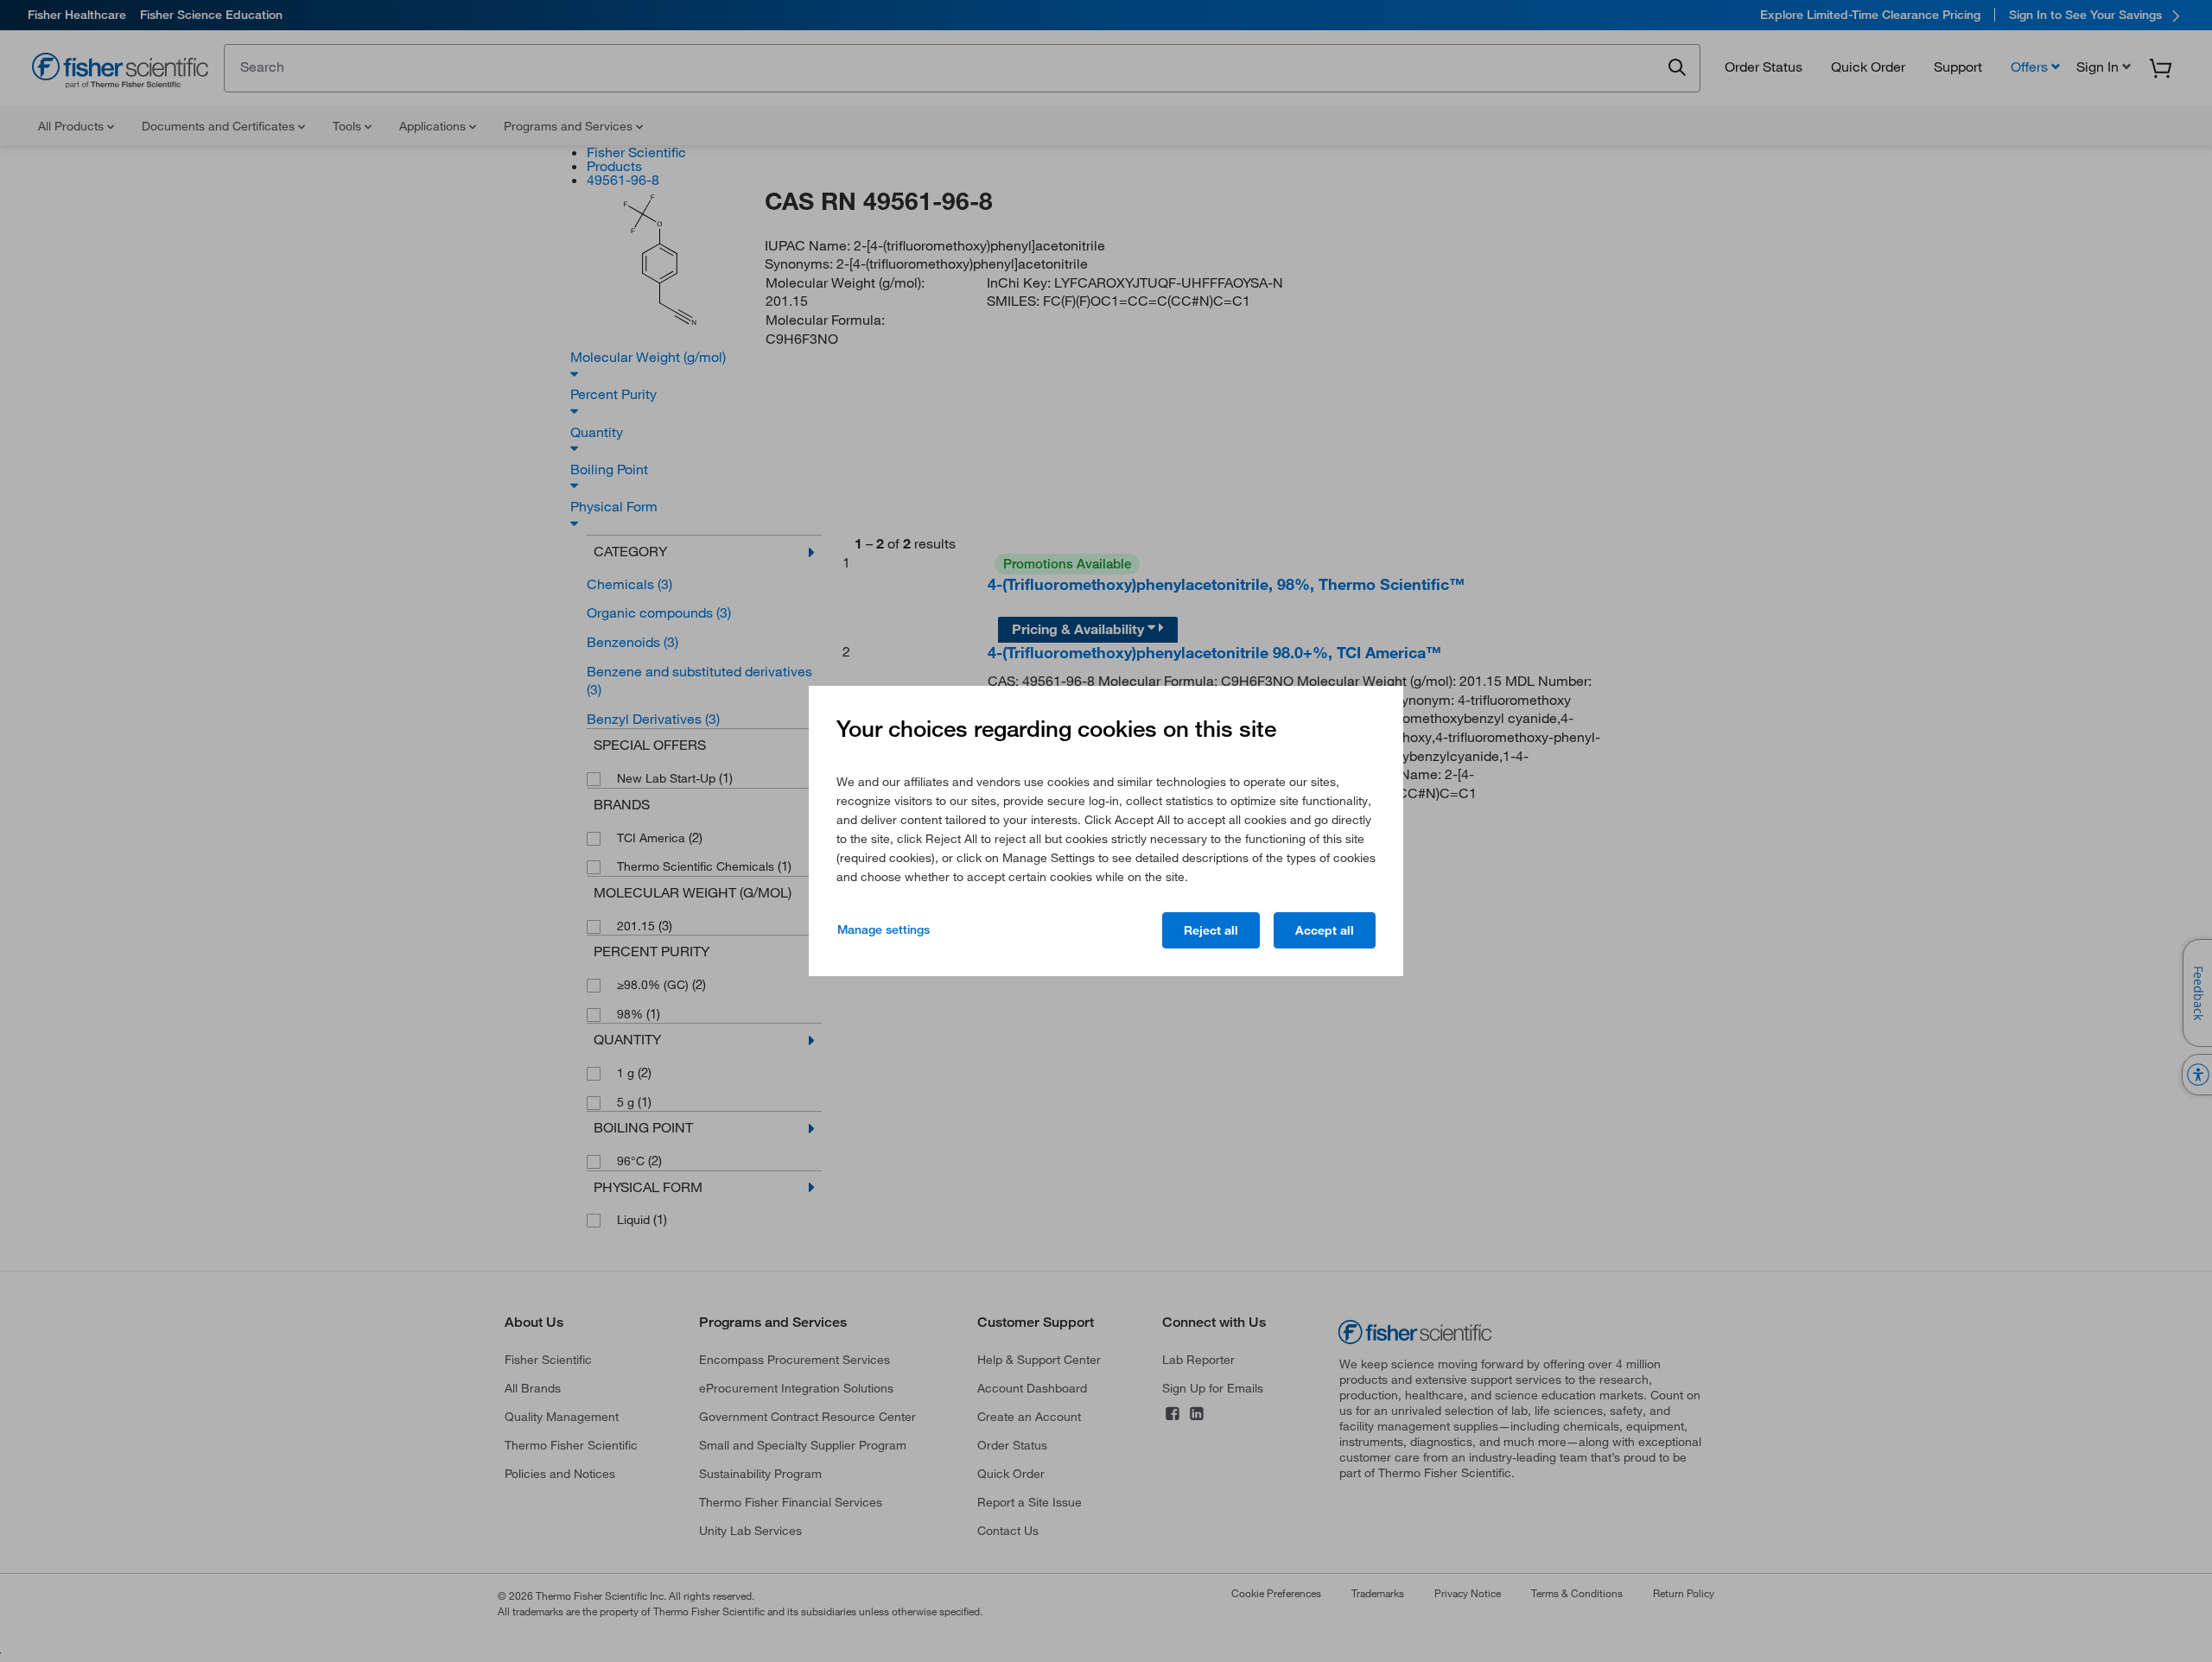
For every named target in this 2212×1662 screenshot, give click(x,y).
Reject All (1211, 930)
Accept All (1325, 930)
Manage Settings (884, 929)
